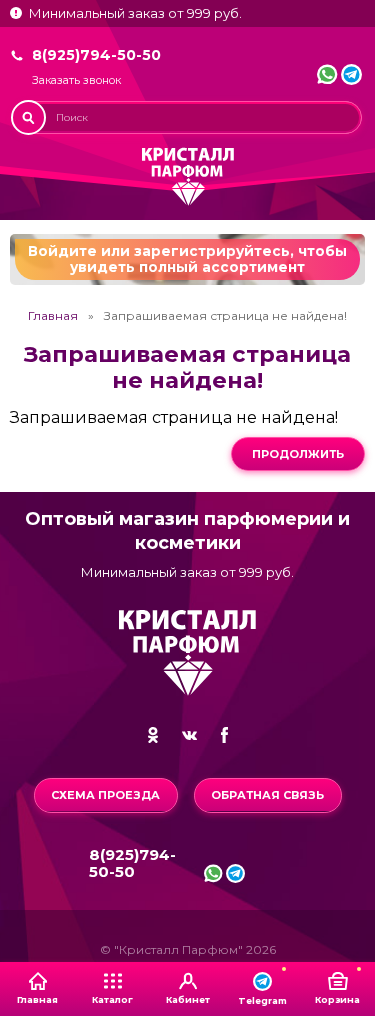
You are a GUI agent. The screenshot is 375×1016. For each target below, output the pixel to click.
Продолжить (298, 454)
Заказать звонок (76, 80)
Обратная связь (267, 795)
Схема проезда (105, 795)
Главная (53, 316)
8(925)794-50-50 (96, 55)
